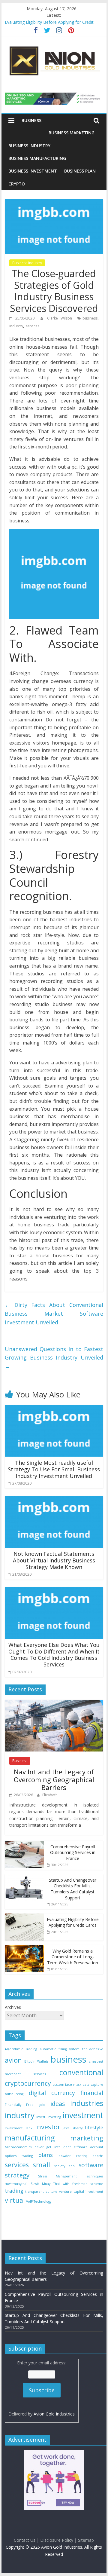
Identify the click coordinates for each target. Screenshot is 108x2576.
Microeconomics (18, 2147)
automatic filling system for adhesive (72, 2049)
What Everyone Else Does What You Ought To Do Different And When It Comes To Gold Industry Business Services (54, 1655)
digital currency (52, 2093)
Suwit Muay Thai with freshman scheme (67, 2184)
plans (45, 2155)
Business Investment (33, 171)
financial (92, 2093)
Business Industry (29, 146)
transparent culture (41, 2192)
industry (16, 326)
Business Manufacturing (37, 158)
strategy (17, 2175)
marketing (87, 2138)
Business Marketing (72, 133)
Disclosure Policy (57, 2540)
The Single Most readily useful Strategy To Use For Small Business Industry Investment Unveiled (54, 1469)
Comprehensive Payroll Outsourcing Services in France (73, 1852)
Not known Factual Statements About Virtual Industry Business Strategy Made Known (54, 1560)
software (91, 2165)
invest (41, 2117)
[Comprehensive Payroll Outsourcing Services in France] (24, 1844)
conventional (81, 2072)
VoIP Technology (39, 2201)
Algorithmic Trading (21, 2049)
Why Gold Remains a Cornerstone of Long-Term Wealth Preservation (73, 1957)
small (41, 2165)
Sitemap (86, 2540)
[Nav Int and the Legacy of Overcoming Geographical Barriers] (54, 1703)
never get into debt (53, 2147)
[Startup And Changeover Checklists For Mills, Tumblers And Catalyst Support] (24, 1877)
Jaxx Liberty (72, 2128)
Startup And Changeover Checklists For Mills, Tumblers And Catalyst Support (73, 1889)
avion (13, 2060)
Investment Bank (19, 2128)
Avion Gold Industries (54, 2414)
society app (64, 2166)
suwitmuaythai (16, 2184)
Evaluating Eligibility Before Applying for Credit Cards (73, 1922)
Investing (54, 2117)
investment (83, 2115)
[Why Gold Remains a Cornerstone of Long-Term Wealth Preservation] (24, 1948)
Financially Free (19, 2105)
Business (31, 120)
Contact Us (25, 2540)
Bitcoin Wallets (36, 2061)
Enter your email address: (42, 2388)
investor (48, 2127)
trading (14, 2191)
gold (42, 2105)
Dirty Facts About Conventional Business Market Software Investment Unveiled (54, 1314)
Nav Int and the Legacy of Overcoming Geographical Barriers (54, 1780)
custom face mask (67, 2085)
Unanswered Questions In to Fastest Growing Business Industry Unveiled (54, 1358)
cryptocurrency (28, 2083)
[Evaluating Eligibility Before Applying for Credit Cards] (24, 1917)
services (32, 326)
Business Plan (80, 171)
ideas (58, 2104)
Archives (13, 2007)
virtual (15, 2200)
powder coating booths (81, 2156)
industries (87, 2103)
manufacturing (30, 2138)
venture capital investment (81, 2192)
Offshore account (88, 2147)
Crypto (17, 184)
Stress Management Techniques (71, 2176)
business (90, 318)
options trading (19, 2156)
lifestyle (94, 2127)
